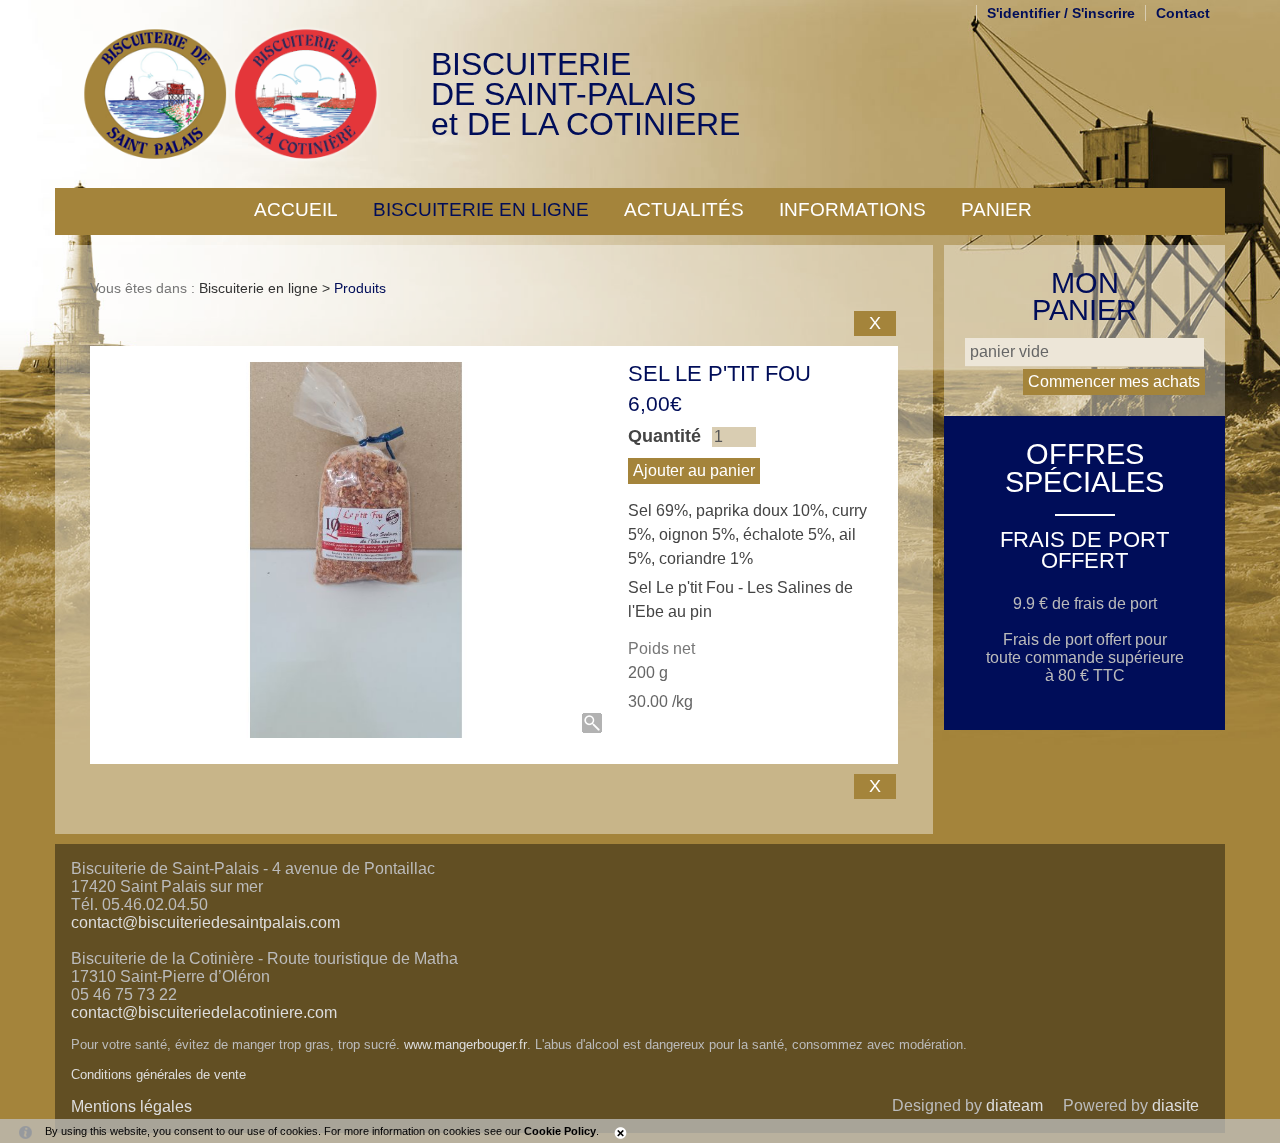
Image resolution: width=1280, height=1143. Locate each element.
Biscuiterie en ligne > (266, 288)
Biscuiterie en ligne (481, 209)
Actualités (684, 209)
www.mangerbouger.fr (465, 1044)
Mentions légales (131, 1106)
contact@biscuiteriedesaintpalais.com (205, 922)
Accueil (296, 209)
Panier (996, 209)
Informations (852, 209)
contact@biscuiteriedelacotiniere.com (204, 1012)
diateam (1014, 1105)
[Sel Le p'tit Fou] (356, 550)
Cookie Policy (560, 1131)
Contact (1183, 13)
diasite (1175, 1105)
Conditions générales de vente (158, 1074)
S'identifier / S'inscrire (1061, 13)
